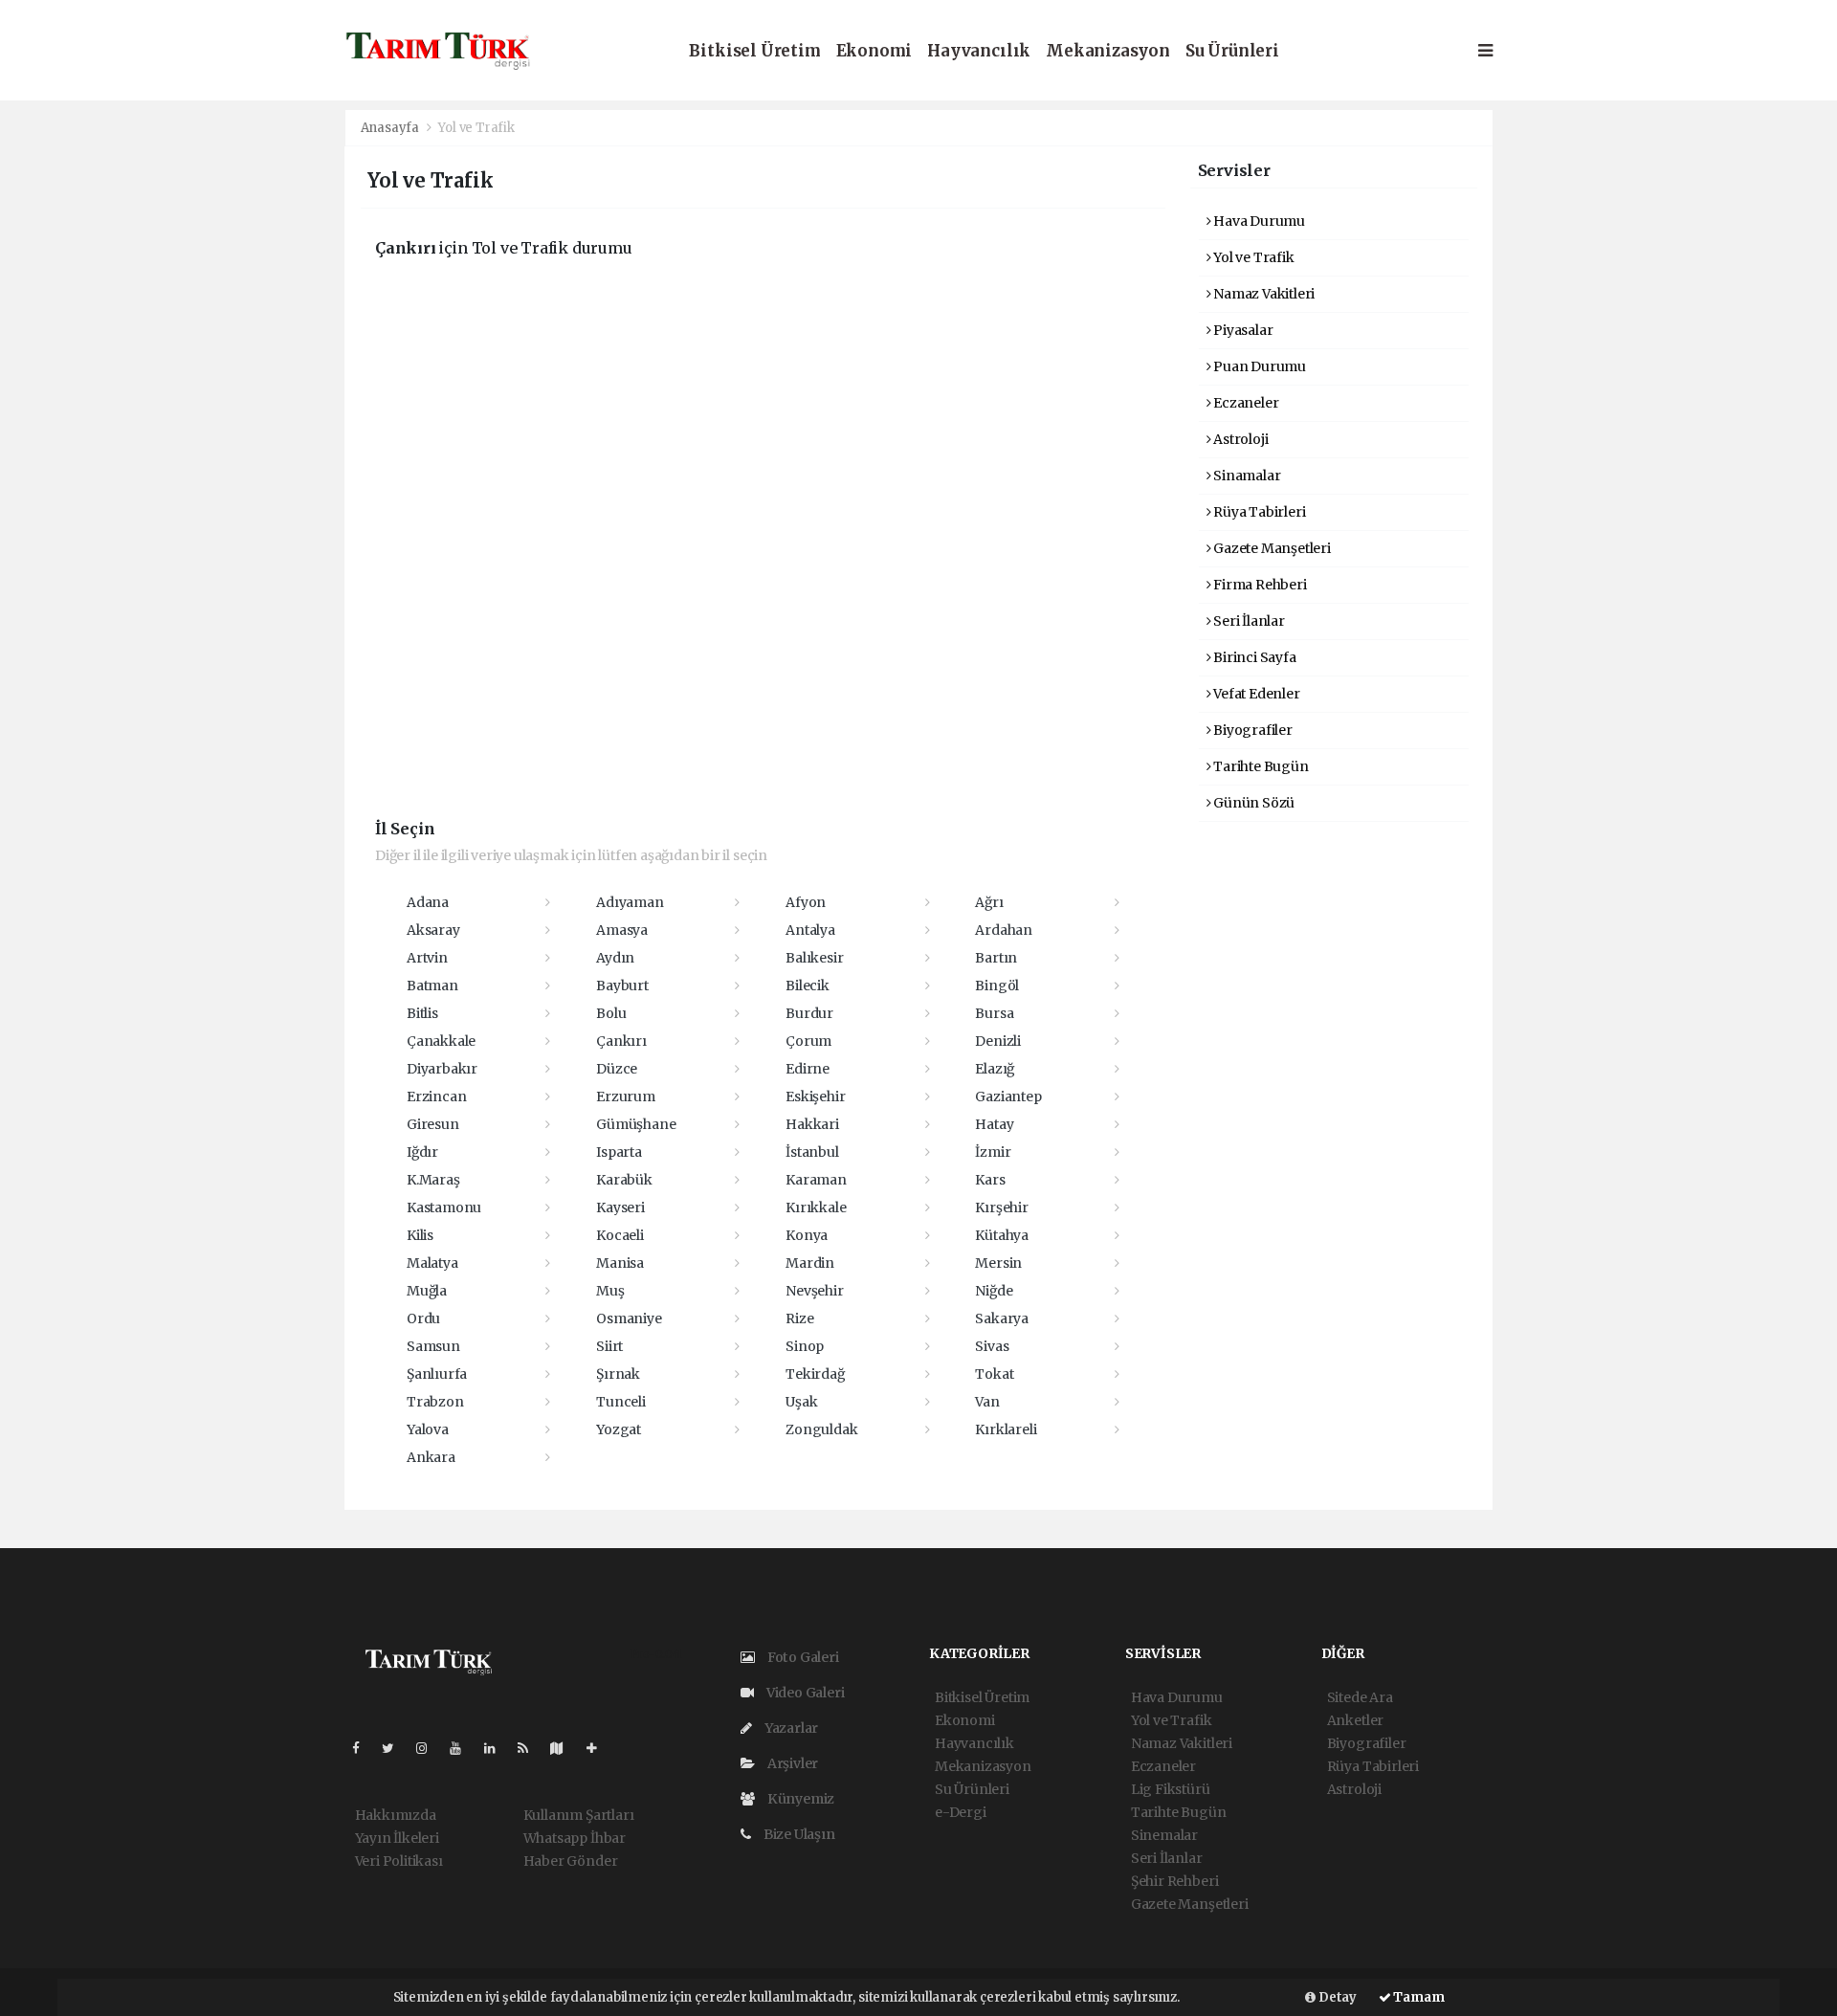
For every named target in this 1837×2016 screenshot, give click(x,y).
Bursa (994, 1013)
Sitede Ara (1360, 1697)
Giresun (433, 1124)
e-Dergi (961, 1812)
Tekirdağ (815, 1374)
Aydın (615, 958)
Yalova (428, 1429)
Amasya (622, 930)
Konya (807, 1235)
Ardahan (1004, 930)
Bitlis (422, 1013)
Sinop (805, 1346)
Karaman (816, 1180)
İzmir (993, 1152)
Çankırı (621, 1041)
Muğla (427, 1291)
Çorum (808, 1041)
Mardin (810, 1263)
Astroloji (1239, 439)
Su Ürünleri (1232, 51)
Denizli (998, 1041)
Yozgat (619, 1429)
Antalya (810, 930)
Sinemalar (1164, 1835)
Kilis (420, 1235)
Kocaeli (620, 1235)
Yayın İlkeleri (397, 1838)
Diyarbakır (442, 1069)
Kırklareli (1006, 1429)
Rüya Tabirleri (1258, 512)
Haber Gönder (571, 1861)
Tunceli (621, 1402)
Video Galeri (804, 1693)
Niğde (994, 1291)
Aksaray (433, 930)
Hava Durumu (1258, 221)
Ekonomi (874, 51)
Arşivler (791, 1763)
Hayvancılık (979, 51)
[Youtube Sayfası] (463, 1748)
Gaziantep (1008, 1097)
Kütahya (1002, 1235)
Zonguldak (821, 1429)
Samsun (433, 1346)
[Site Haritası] (564, 1748)
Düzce (617, 1069)
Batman (432, 986)
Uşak (801, 1402)
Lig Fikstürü (1171, 1789)
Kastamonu (444, 1207)
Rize (799, 1318)
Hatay (994, 1124)
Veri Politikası (399, 1861)
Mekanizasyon (1108, 51)
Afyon (806, 902)
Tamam (1418, 1997)
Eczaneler (1244, 403)
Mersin (998, 1263)
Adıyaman (630, 902)
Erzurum (626, 1097)
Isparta (619, 1152)
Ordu (423, 1318)
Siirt (609, 1346)
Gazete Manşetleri (1271, 548)
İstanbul (812, 1152)
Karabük (624, 1180)
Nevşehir (814, 1291)
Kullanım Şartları (579, 1815)
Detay (1336, 1997)
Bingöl (997, 986)
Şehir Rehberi (1175, 1881)
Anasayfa (391, 128)
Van (987, 1402)
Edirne (808, 1069)
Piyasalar (1241, 330)
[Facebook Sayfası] (364, 1748)
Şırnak (618, 1374)
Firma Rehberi (1258, 585)
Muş (610, 1291)
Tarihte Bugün (1259, 766)
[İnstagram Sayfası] (430, 1748)
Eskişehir (815, 1097)
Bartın (996, 958)
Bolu (611, 1013)
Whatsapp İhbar (575, 1838)
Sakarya (1002, 1318)
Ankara (431, 1457)
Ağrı (989, 902)
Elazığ (995, 1069)
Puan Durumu (1258, 366)
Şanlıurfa (437, 1374)
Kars (990, 1180)
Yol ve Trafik (1252, 257)
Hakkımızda (396, 1815)
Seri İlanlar (1248, 621)
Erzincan (436, 1097)
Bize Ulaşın (798, 1834)
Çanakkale (441, 1041)
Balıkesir (814, 958)
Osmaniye (629, 1318)
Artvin (427, 958)
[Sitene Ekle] (599, 1748)
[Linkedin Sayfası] (498, 1748)
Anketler (1355, 1720)
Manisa (620, 1263)
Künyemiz (799, 1799)
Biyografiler (1251, 730)
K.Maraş (433, 1180)
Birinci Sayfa (1253, 657)
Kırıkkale (816, 1207)
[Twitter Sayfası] (396, 1748)
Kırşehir (1001, 1207)
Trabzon (435, 1402)
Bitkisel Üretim (754, 51)
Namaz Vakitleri (1262, 294)
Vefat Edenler (1255, 694)
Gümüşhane (636, 1124)
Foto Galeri (802, 1657)
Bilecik (808, 986)
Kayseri (620, 1207)
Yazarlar (790, 1728)
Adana (428, 902)
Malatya (432, 1263)
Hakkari (812, 1124)
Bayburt (622, 986)
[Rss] (531, 1748)
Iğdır (422, 1152)
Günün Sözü (1252, 803)
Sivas (992, 1346)
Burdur (809, 1013)
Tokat (994, 1374)
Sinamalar (1245, 476)
